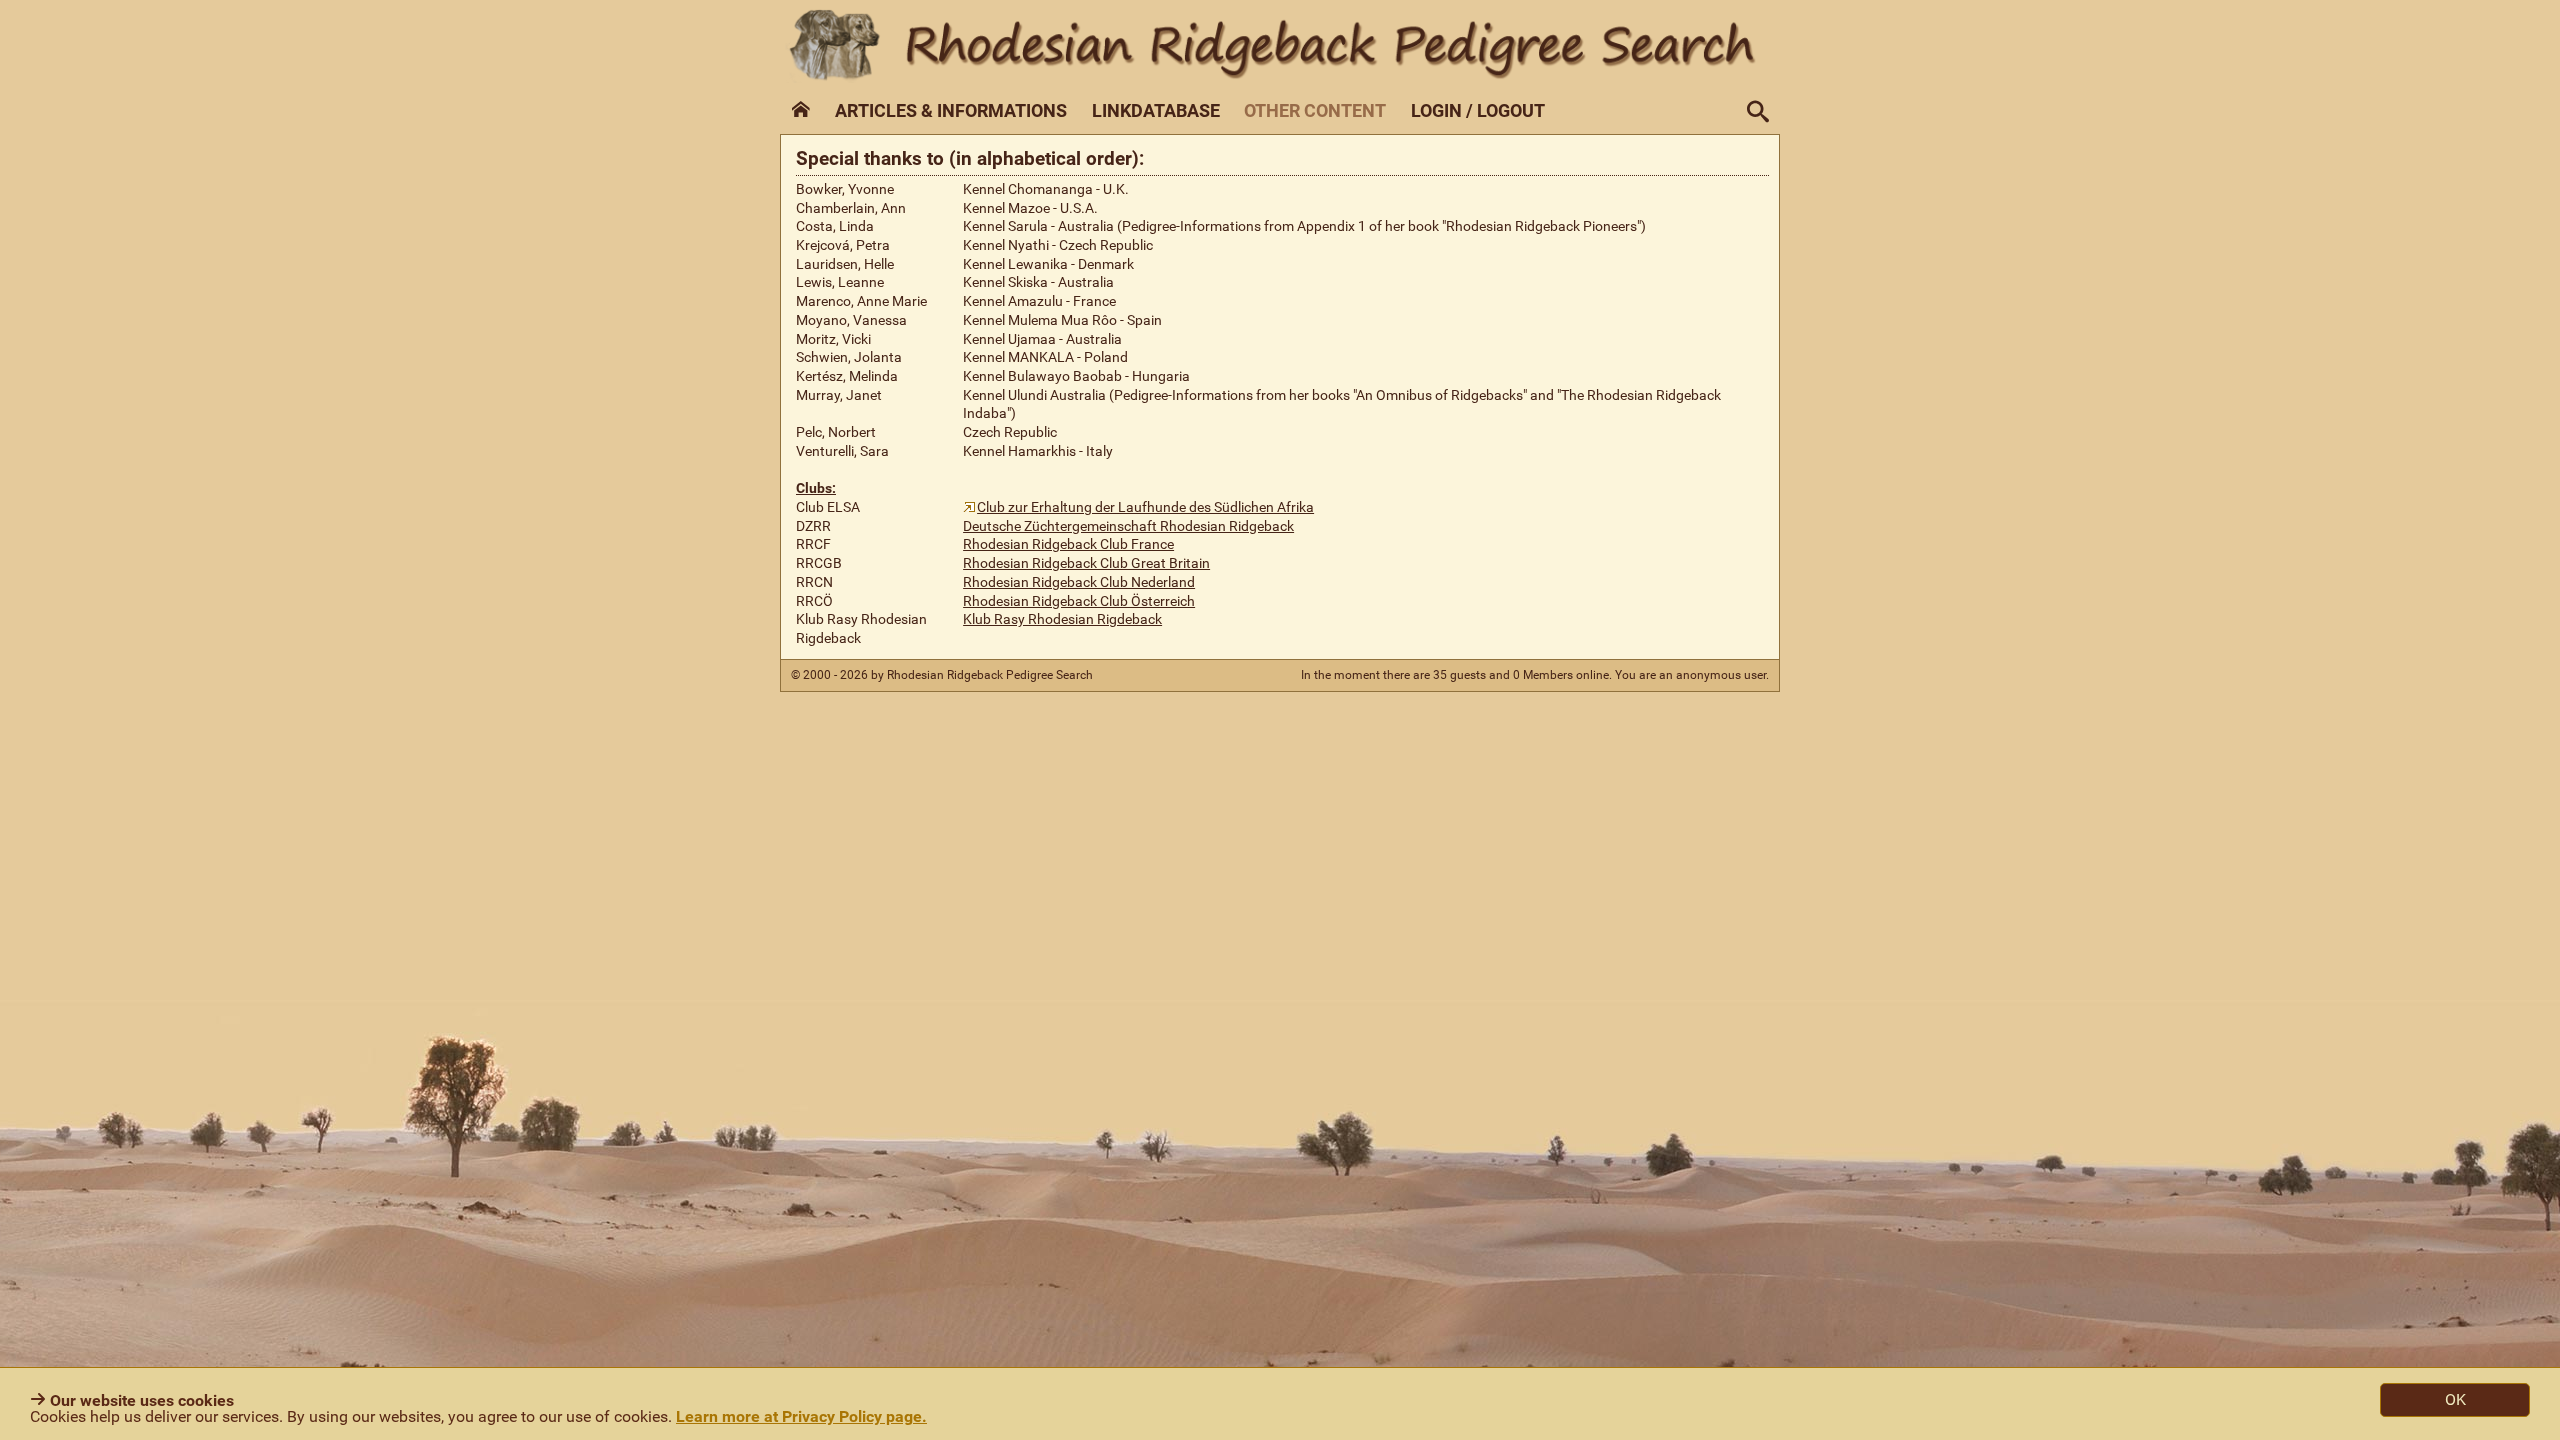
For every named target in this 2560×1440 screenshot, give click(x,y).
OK (2455, 1399)
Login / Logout (1478, 111)
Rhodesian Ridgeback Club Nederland (1079, 582)
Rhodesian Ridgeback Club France (1068, 544)
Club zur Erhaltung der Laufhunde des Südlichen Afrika (1145, 507)
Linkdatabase (1156, 111)
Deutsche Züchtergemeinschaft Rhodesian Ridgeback (1128, 526)
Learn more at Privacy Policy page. (801, 1416)
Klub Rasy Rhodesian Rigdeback (1062, 619)
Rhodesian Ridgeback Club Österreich (1079, 601)
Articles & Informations (951, 111)
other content (1315, 111)
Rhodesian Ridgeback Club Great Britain (1086, 563)
